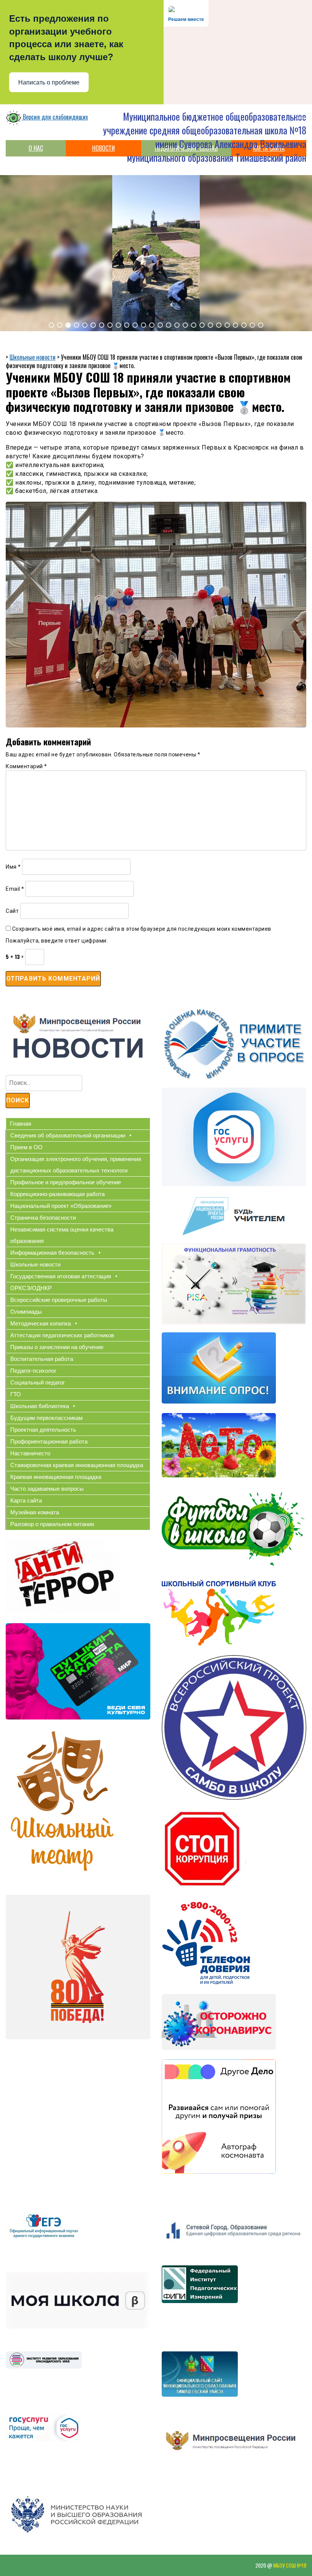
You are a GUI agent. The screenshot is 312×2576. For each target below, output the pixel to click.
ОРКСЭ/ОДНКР (31, 1288)
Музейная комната (35, 1512)
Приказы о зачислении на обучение (57, 1347)
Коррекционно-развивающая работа (57, 1194)
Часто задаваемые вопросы (47, 1489)
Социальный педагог (37, 1382)
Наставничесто (30, 1453)
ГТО (16, 1394)
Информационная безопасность (52, 1253)
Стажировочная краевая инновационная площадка (77, 1465)
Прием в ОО (26, 1147)
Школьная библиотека (40, 1406)
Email (15, 889)
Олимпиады (26, 1312)
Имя (13, 867)
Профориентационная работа (49, 1441)
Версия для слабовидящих (55, 117)
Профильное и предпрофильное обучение (66, 1182)
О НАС (36, 148)
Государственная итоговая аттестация (61, 1276)
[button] (51, 325)
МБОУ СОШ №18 (290, 2565)
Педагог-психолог (33, 1371)
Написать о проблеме (49, 82)
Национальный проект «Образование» (61, 1206)
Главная (21, 1124)
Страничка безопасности (43, 1218)
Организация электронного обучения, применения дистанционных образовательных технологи (76, 1165)
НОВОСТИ (103, 148)
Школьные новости (35, 1264)
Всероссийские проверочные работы (59, 1300)
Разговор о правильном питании (52, 1524)
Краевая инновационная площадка (56, 1477)
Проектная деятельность (43, 1430)
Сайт (12, 911)
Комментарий (26, 766)
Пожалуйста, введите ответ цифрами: (57, 941)
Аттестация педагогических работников (62, 1335)
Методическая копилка (41, 1323)
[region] (156, 253)
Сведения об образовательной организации (68, 1135)
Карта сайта (26, 1500)
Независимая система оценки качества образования (62, 1235)
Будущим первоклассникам (46, 1418)
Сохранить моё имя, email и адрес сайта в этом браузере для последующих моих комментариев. (142, 929)
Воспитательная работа (42, 1359)
